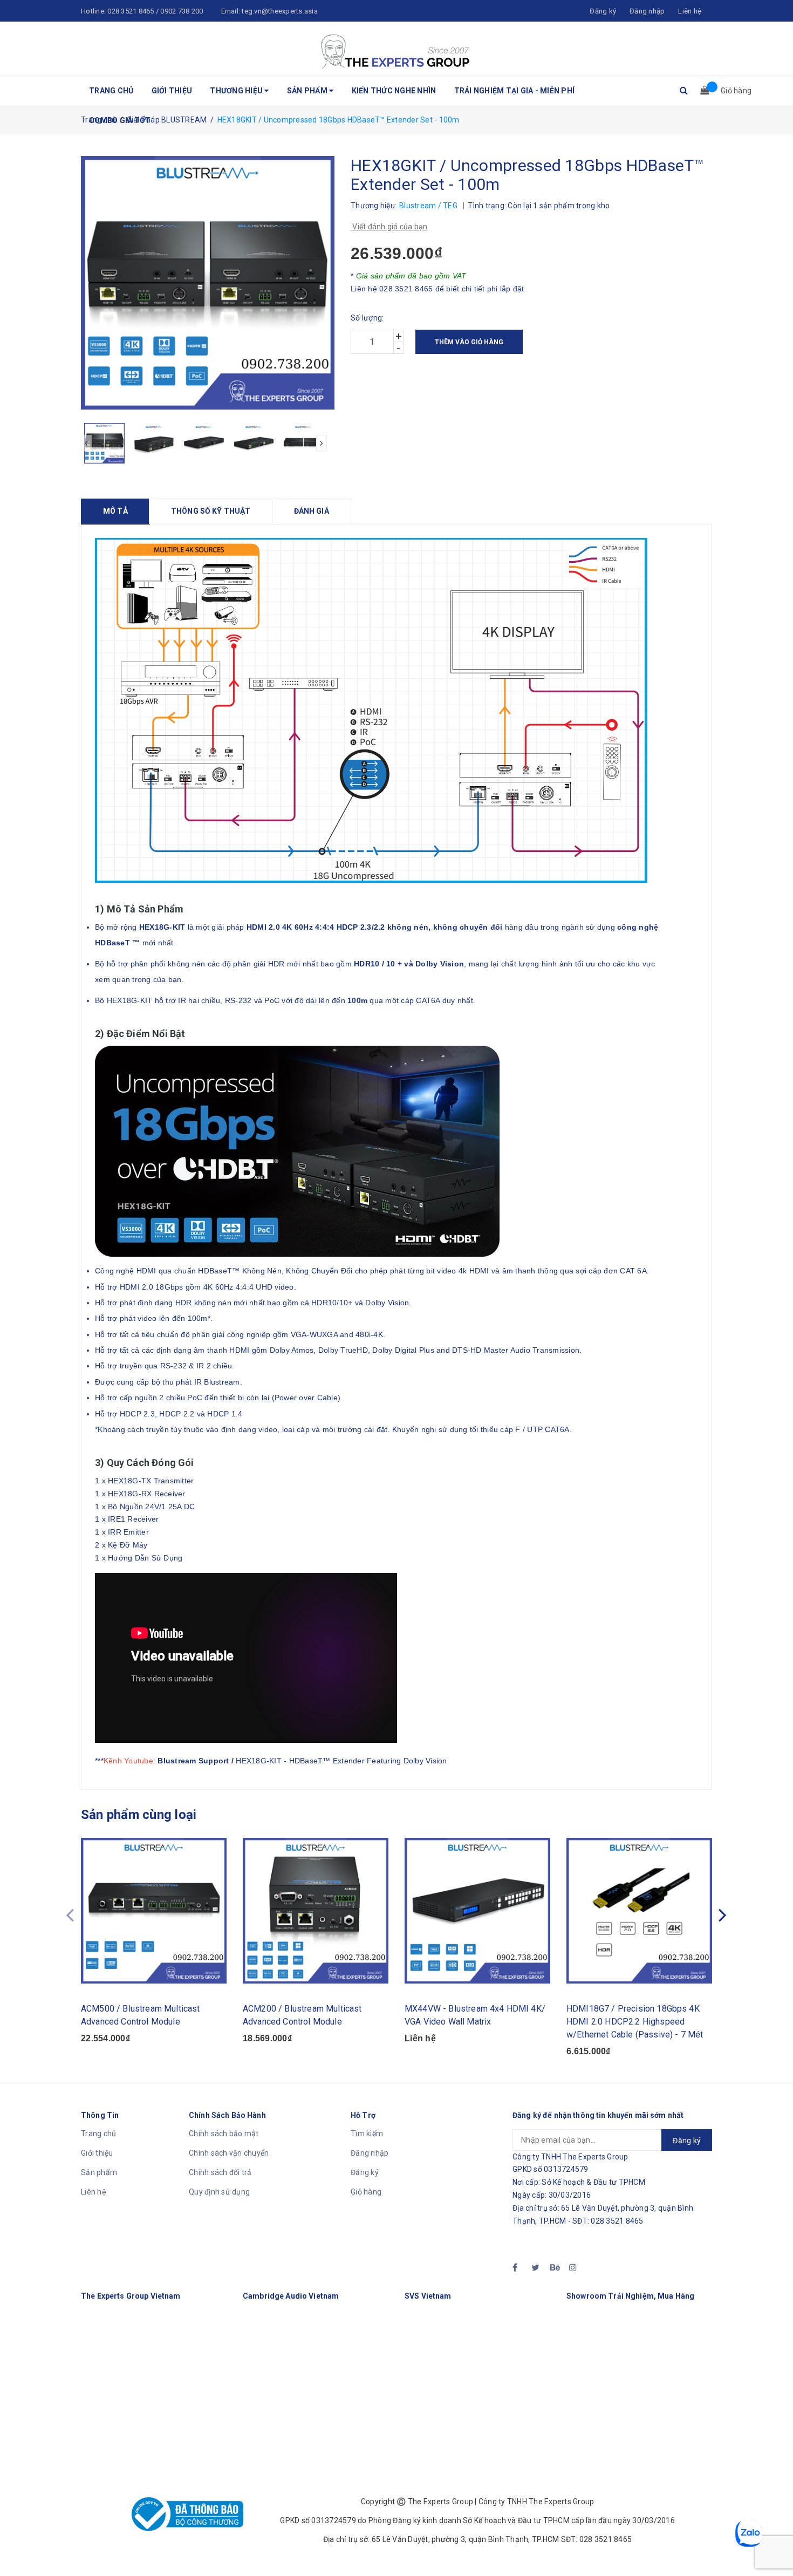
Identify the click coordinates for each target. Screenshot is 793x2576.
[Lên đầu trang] (774, 2544)
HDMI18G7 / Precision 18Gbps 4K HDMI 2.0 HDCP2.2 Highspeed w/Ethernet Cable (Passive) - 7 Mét (635, 2022)
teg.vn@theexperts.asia (280, 11)
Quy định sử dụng (219, 2192)
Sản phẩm (308, 91)
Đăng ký (365, 2172)
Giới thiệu (172, 91)
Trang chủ (111, 91)
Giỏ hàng (366, 2192)
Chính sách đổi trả (220, 2172)
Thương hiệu (237, 91)
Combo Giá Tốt (120, 120)
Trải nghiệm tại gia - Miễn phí (515, 91)
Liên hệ (94, 2192)
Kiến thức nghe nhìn (394, 91)
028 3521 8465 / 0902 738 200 (155, 11)
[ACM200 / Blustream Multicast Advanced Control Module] (316, 1911)
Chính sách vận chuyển (229, 2153)
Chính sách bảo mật (224, 2134)
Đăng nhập (370, 2153)
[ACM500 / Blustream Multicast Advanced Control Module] (154, 1911)
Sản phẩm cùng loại (139, 1815)
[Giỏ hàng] (701, 91)
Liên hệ (690, 11)
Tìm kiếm (367, 2134)
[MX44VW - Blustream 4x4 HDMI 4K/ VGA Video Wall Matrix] (477, 1911)
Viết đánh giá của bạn (389, 227)
